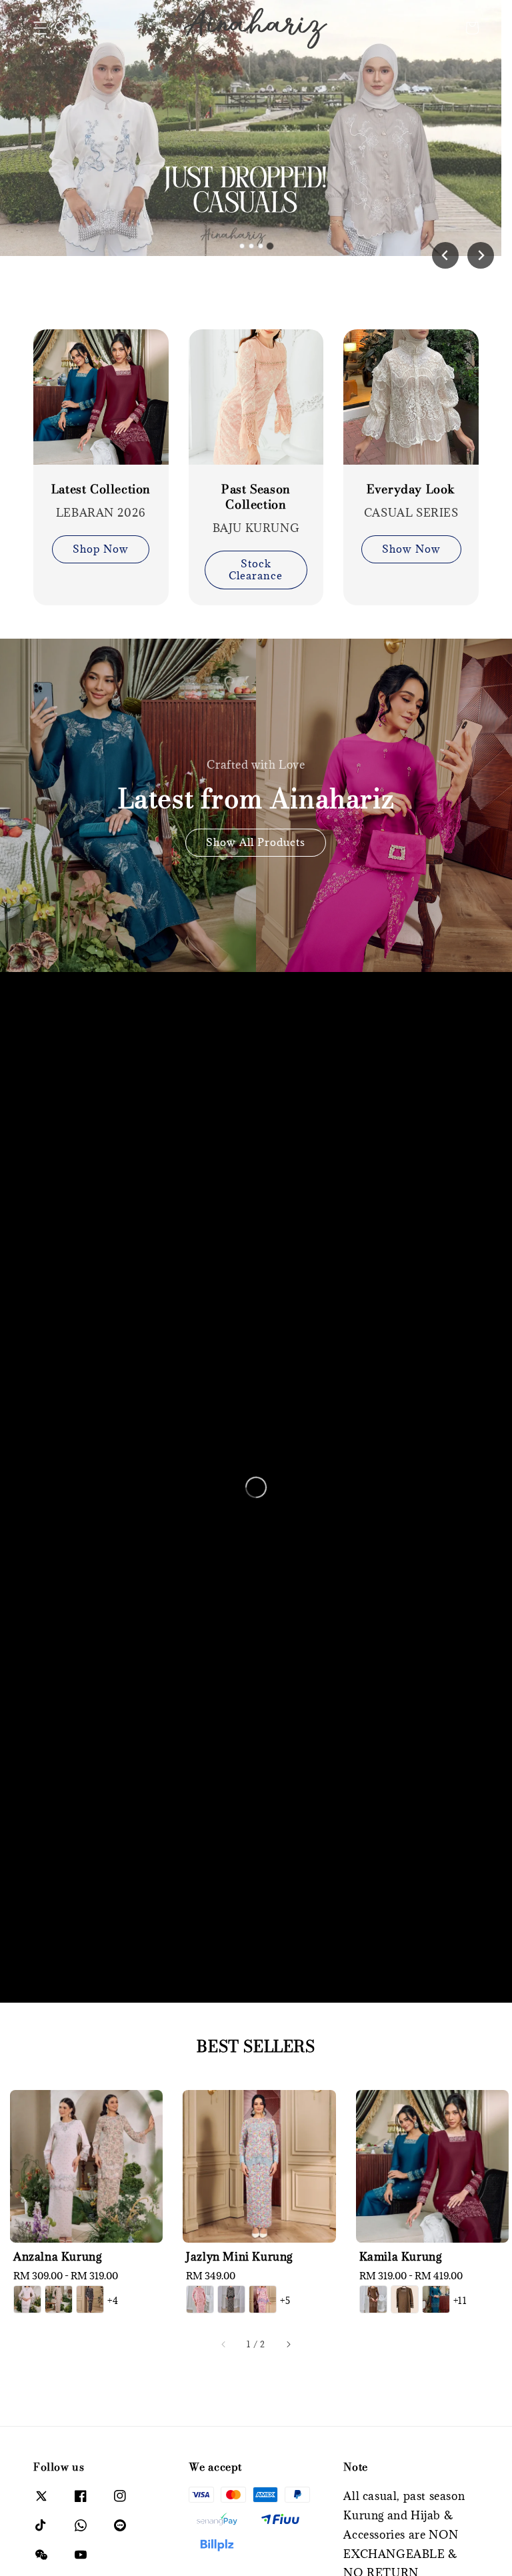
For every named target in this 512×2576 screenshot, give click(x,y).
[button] (40, 28)
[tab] (242, 246)
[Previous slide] (445, 255)
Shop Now (101, 549)
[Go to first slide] (481, 255)
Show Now (411, 549)
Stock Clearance (256, 569)
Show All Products (256, 842)
